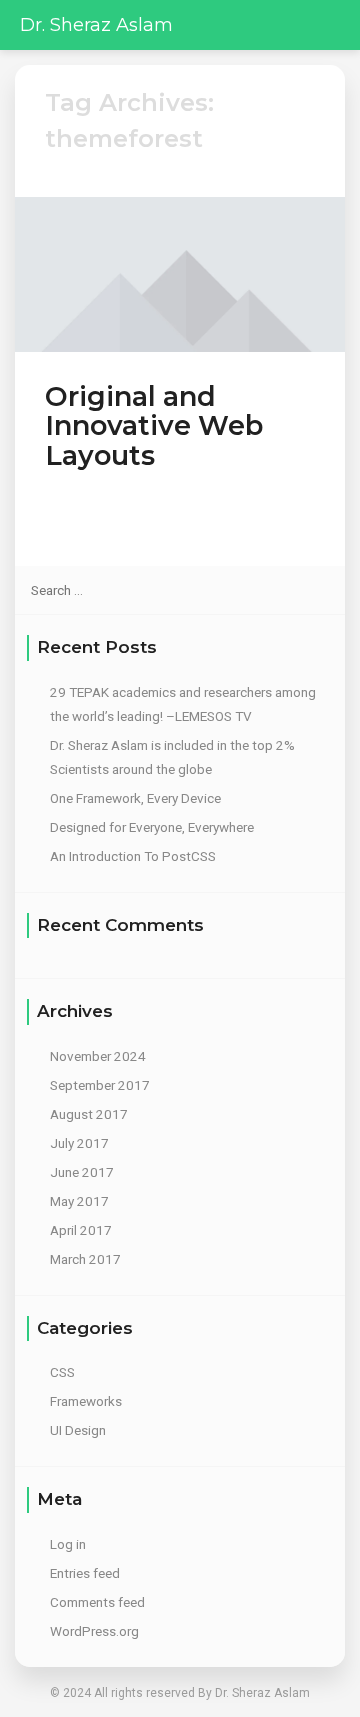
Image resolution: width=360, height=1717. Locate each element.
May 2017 (79, 1201)
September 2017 (100, 1085)
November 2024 (98, 1056)
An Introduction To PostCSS (133, 856)
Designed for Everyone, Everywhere (152, 827)
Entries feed (85, 1573)
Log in (68, 1544)
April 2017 (81, 1230)
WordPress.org (94, 1631)
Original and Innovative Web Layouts (154, 426)
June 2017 (82, 1172)
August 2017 (89, 1114)
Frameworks (86, 1401)
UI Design (78, 1430)
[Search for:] (180, 590)
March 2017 (85, 1259)
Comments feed (97, 1602)
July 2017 (79, 1143)
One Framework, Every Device (135, 798)
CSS (62, 1372)
